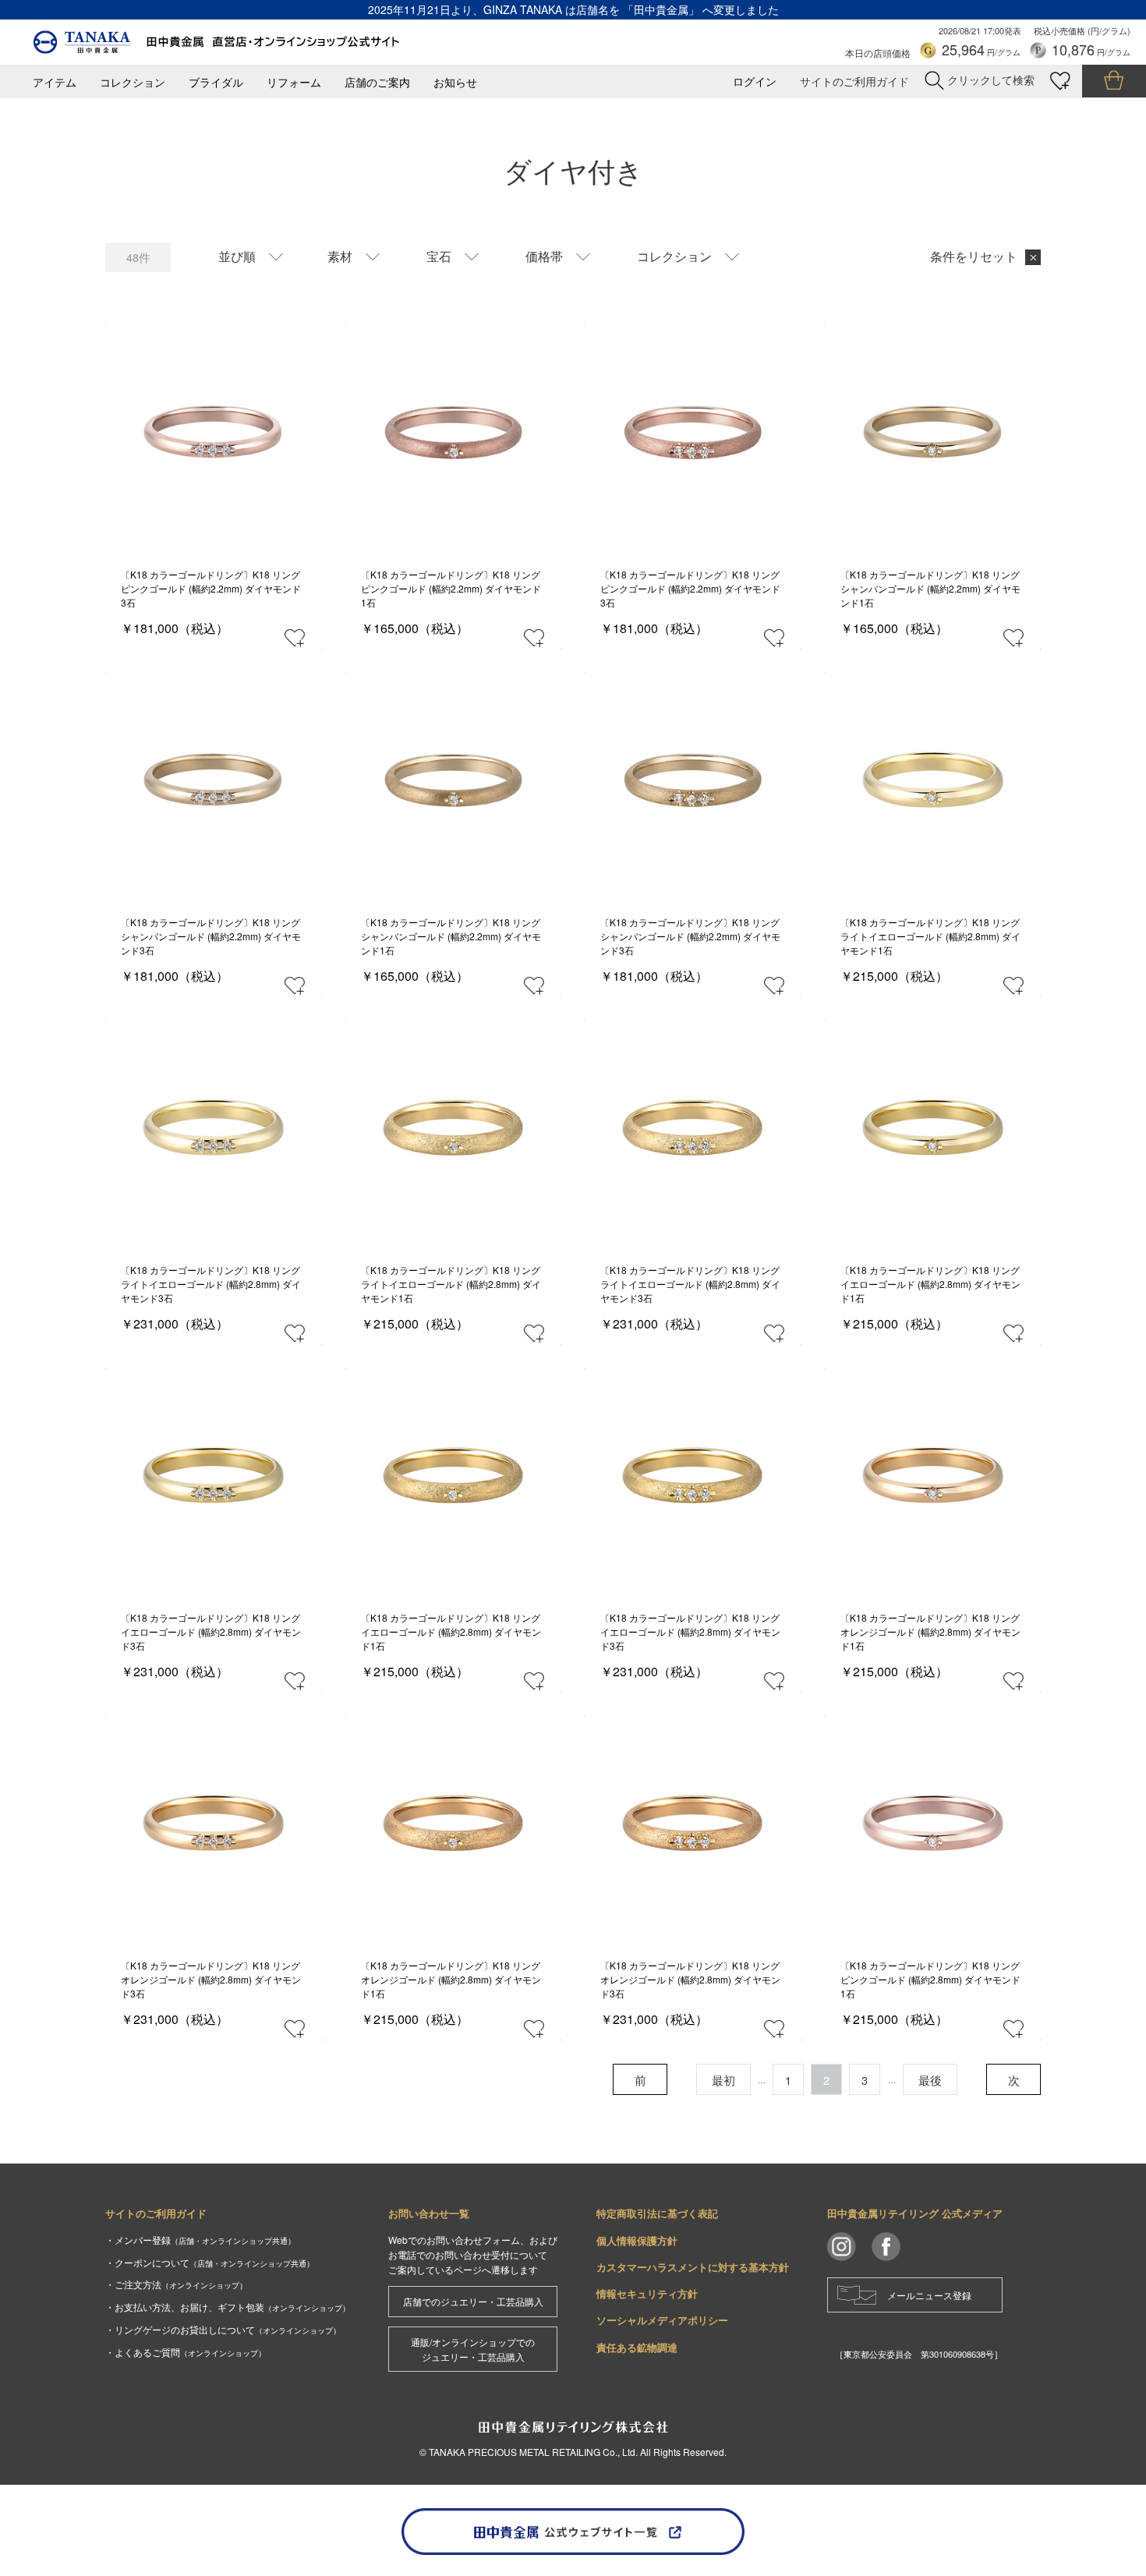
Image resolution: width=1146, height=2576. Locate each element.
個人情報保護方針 (637, 2240)
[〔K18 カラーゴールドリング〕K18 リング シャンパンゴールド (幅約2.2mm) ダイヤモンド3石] (213, 782)
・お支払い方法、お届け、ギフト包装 (228, 2307)
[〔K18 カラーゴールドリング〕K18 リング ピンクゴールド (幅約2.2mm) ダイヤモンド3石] (213, 434)
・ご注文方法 (176, 2284)
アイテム (55, 82)
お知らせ (455, 82)
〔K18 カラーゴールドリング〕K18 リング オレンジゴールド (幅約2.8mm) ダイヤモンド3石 (211, 1979)
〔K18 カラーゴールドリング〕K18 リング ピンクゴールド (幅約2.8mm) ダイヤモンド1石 (930, 1979)
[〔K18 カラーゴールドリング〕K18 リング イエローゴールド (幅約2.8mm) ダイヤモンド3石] (213, 1477)
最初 (723, 2080)
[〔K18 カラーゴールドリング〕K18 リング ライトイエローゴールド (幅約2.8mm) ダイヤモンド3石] (213, 1129)
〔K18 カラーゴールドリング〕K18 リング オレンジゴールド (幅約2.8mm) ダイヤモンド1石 (930, 1631)
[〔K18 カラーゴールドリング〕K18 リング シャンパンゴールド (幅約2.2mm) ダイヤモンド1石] (933, 434)
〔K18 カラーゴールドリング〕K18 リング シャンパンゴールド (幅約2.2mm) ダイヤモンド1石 (930, 588)
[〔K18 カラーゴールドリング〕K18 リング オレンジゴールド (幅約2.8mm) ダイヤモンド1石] (933, 1477)
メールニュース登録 (929, 2295)
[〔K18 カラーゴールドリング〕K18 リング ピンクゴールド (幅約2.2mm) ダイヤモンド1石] (453, 434)
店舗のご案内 (377, 82)
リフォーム (294, 82)
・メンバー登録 (200, 2240)
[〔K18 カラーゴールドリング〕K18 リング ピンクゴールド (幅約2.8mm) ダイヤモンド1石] (933, 1825)
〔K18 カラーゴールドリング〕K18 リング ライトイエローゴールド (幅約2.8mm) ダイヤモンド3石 (211, 1284)
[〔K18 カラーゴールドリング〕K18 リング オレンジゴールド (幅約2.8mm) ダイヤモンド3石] (213, 1825)
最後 (930, 2080)
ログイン (755, 81)
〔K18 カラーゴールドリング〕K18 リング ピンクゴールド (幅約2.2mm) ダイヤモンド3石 (211, 588)
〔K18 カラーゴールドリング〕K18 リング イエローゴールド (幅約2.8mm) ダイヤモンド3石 (211, 1631)
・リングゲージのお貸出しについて (223, 2329)
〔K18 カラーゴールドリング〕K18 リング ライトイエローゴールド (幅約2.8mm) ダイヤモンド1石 (930, 936)
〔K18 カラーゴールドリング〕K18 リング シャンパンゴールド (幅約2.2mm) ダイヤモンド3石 (211, 936)
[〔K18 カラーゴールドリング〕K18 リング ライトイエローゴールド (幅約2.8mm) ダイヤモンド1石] (933, 782)
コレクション (133, 82)
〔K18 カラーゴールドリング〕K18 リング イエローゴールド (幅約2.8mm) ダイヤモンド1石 (930, 1284)
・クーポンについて (210, 2262)
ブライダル (216, 82)
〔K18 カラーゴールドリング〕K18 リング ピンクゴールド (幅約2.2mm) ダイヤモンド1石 (451, 588)
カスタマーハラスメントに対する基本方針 (693, 2267)
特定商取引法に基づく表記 (657, 2213)
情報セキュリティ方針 (647, 2293)
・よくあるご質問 (186, 2352)
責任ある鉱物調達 (637, 2347)
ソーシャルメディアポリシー (662, 2320)
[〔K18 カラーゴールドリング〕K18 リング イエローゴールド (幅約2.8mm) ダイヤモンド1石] (933, 1129)
